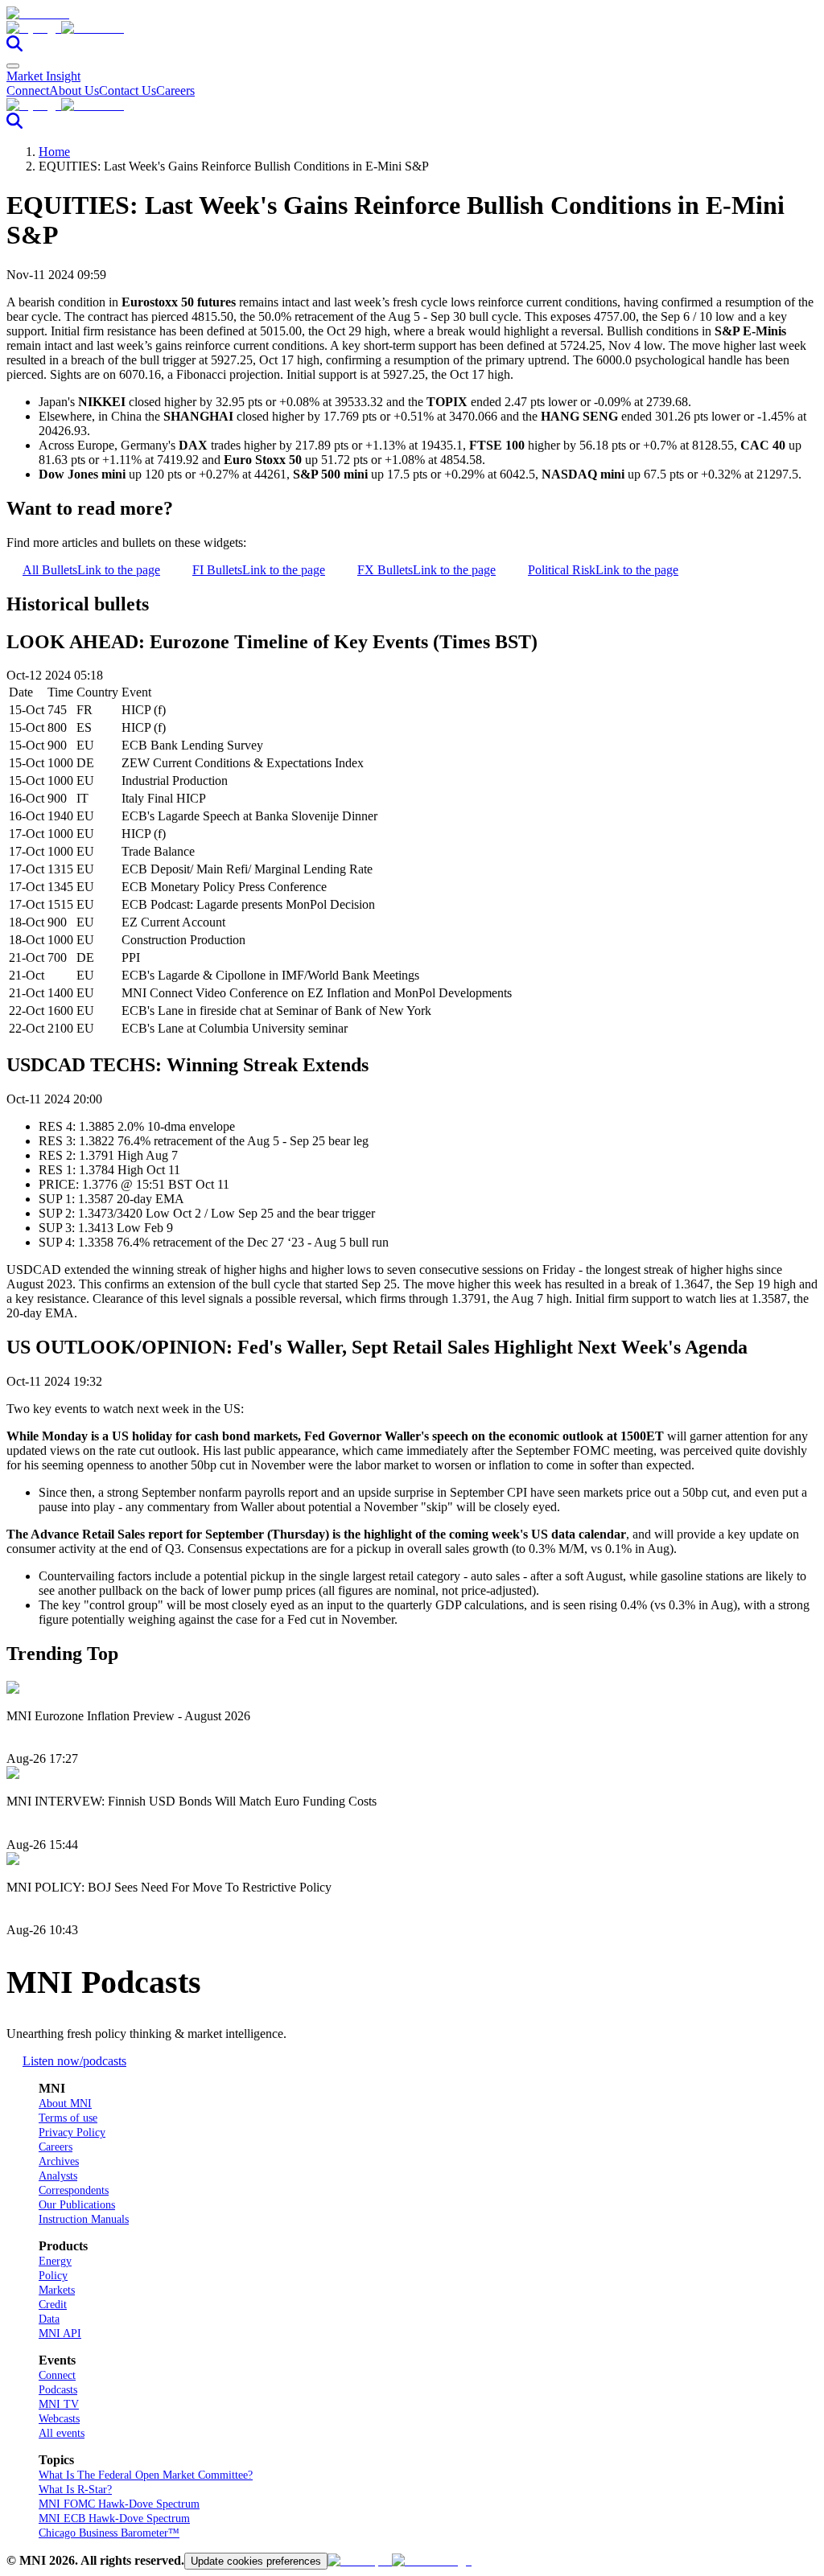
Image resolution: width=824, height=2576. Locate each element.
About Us (74, 90)
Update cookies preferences (256, 2561)
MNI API (60, 2334)
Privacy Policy (72, 2132)
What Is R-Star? (75, 2490)
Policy (53, 2276)
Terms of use (68, 2118)
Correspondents (74, 2190)
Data (49, 2319)
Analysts (58, 2176)
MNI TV (59, 2404)
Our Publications (77, 2205)
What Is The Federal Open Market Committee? (146, 2475)
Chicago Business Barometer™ (109, 2533)
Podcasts (58, 2390)
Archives (59, 2161)
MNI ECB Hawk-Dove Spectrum (114, 2518)
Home (54, 152)
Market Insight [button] (43, 76)
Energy (55, 2261)
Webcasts (59, 2419)
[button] (412, 28)
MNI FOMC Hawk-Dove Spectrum (119, 2504)
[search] (14, 47)
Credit (53, 2305)
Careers (175, 90)
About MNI (65, 2104)
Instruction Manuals (84, 2219)
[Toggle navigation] (13, 66)
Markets (57, 2290)
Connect (28, 90)
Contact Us (128, 90)
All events (62, 2433)
